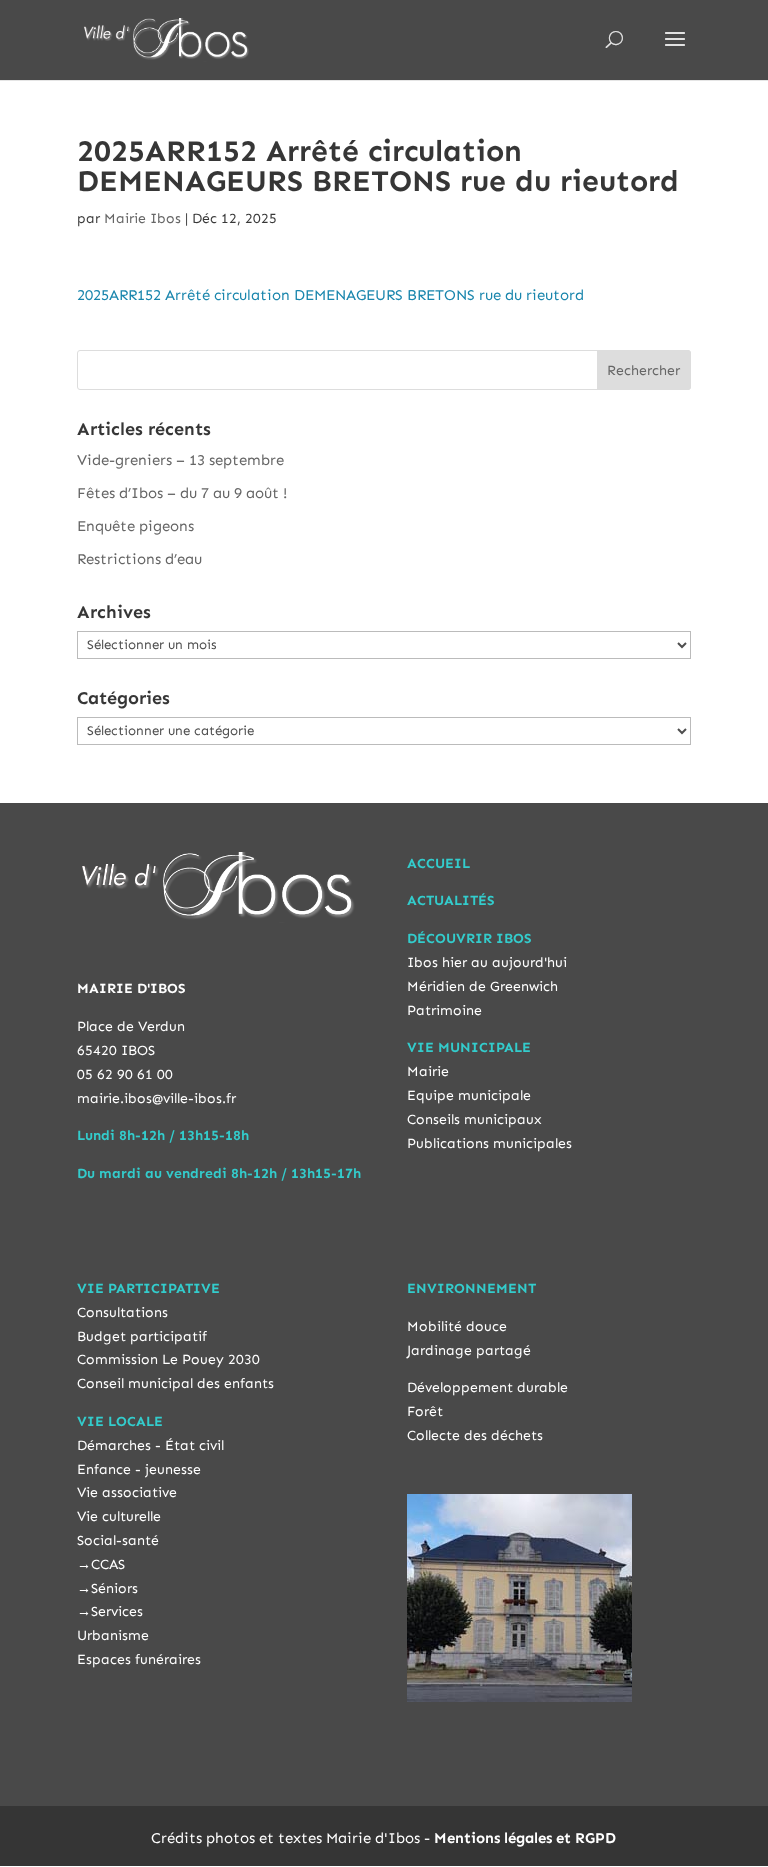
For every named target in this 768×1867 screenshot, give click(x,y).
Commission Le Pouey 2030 (168, 1359)
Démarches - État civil (150, 1445)
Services (117, 1611)
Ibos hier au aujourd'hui (487, 962)
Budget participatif (142, 1336)
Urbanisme (113, 1635)
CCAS (108, 1564)
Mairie (428, 1071)
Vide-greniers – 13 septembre (180, 460)
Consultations (122, 1312)
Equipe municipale (469, 1095)
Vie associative (127, 1492)
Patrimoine (444, 1010)
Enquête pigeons (135, 526)
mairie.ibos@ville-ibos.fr (156, 1098)
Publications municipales (489, 1143)
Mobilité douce (457, 1326)
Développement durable (487, 1387)
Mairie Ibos (142, 218)
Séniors (114, 1588)
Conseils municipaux (474, 1119)
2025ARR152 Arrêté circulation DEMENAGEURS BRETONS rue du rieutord (330, 295)
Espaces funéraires (139, 1659)
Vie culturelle (119, 1516)
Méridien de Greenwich (482, 986)
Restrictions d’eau (139, 559)
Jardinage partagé (469, 1350)
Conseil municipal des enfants (175, 1383)
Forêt (425, 1411)
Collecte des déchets (475, 1435)
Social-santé (118, 1540)
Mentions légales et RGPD (525, 1838)
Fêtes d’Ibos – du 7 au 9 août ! (182, 493)
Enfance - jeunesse (139, 1469)
